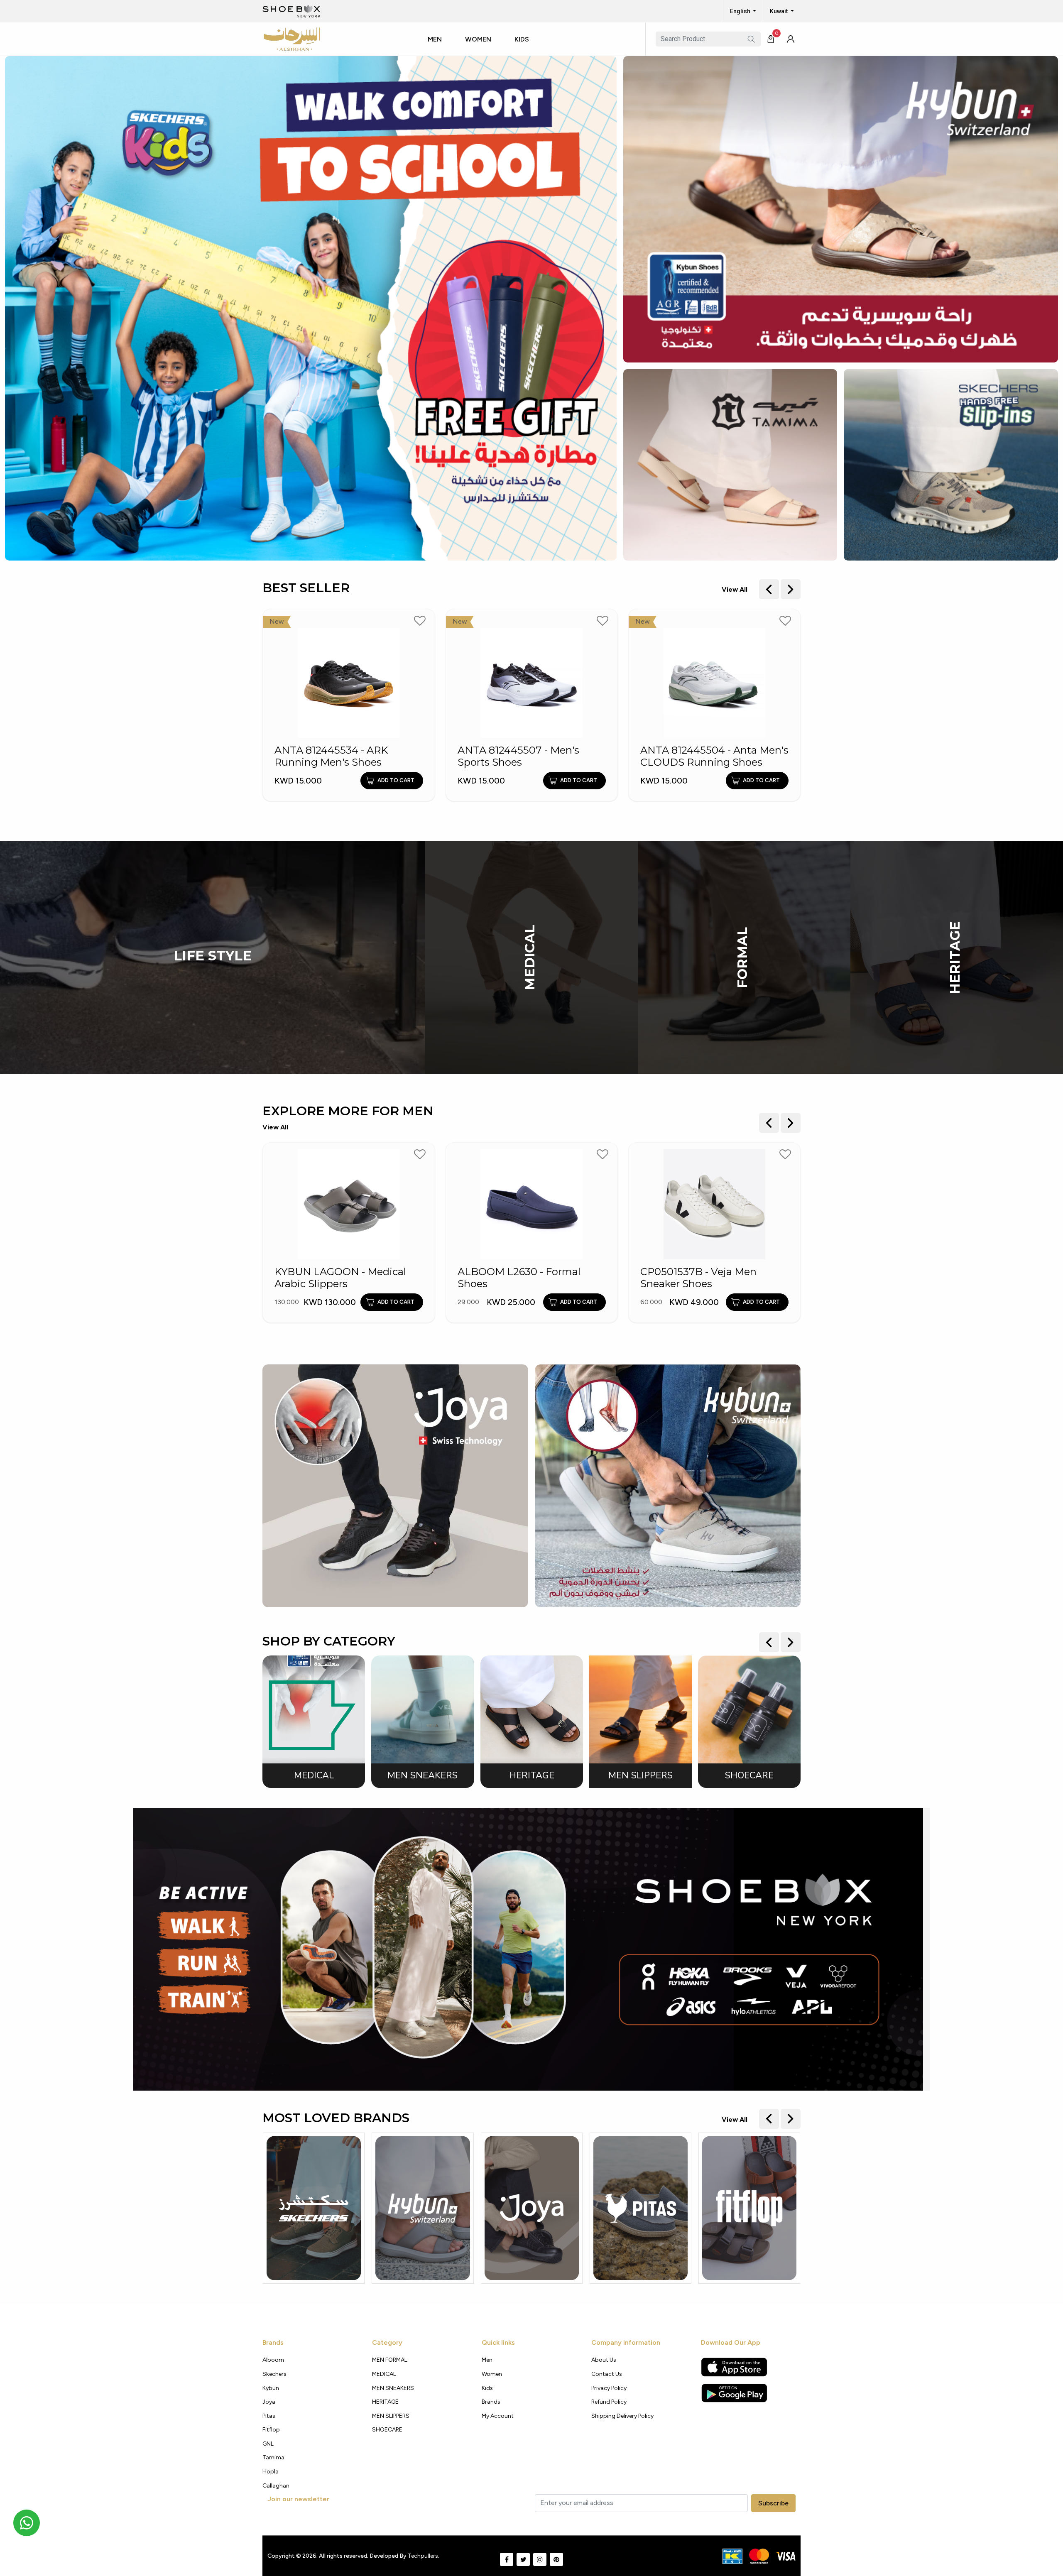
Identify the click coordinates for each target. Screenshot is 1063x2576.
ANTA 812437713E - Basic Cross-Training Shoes (702, 756)
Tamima (273, 2457)
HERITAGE (955, 957)
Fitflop (271, 2430)
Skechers (274, 2374)
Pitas (269, 2416)
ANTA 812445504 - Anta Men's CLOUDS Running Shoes (532, 756)
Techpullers (423, 2556)
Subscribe (773, 2503)
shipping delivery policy (622, 2416)
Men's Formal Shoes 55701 (705, 1272)
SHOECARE (387, 2430)
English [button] (741, 11)
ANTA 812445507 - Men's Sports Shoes (336, 756)
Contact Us (607, 2374)
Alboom (273, 2360)
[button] (438, 47)
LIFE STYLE (213, 955)
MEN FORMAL (390, 2360)
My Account (498, 2416)
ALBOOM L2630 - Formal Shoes (336, 1278)
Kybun (271, 2388)
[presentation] (769, 589)
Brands (491, 2402)
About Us (604, 2360)
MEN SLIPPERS (391, 2416)
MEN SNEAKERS (393, 2388)
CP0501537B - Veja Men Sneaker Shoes (516, 1278)
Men (435, 39)
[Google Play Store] (734, 2393)
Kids (522, 39)
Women (478, 39)
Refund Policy (609, 2402)
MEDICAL (530, 957)
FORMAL (742, 957)
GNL (268, 2444)
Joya (269, 2402)
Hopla (271, 2472)
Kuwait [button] (779, 11)
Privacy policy (609, 2388)
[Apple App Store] (734, 2367)
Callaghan (276, 2486)
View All (735, 589)
